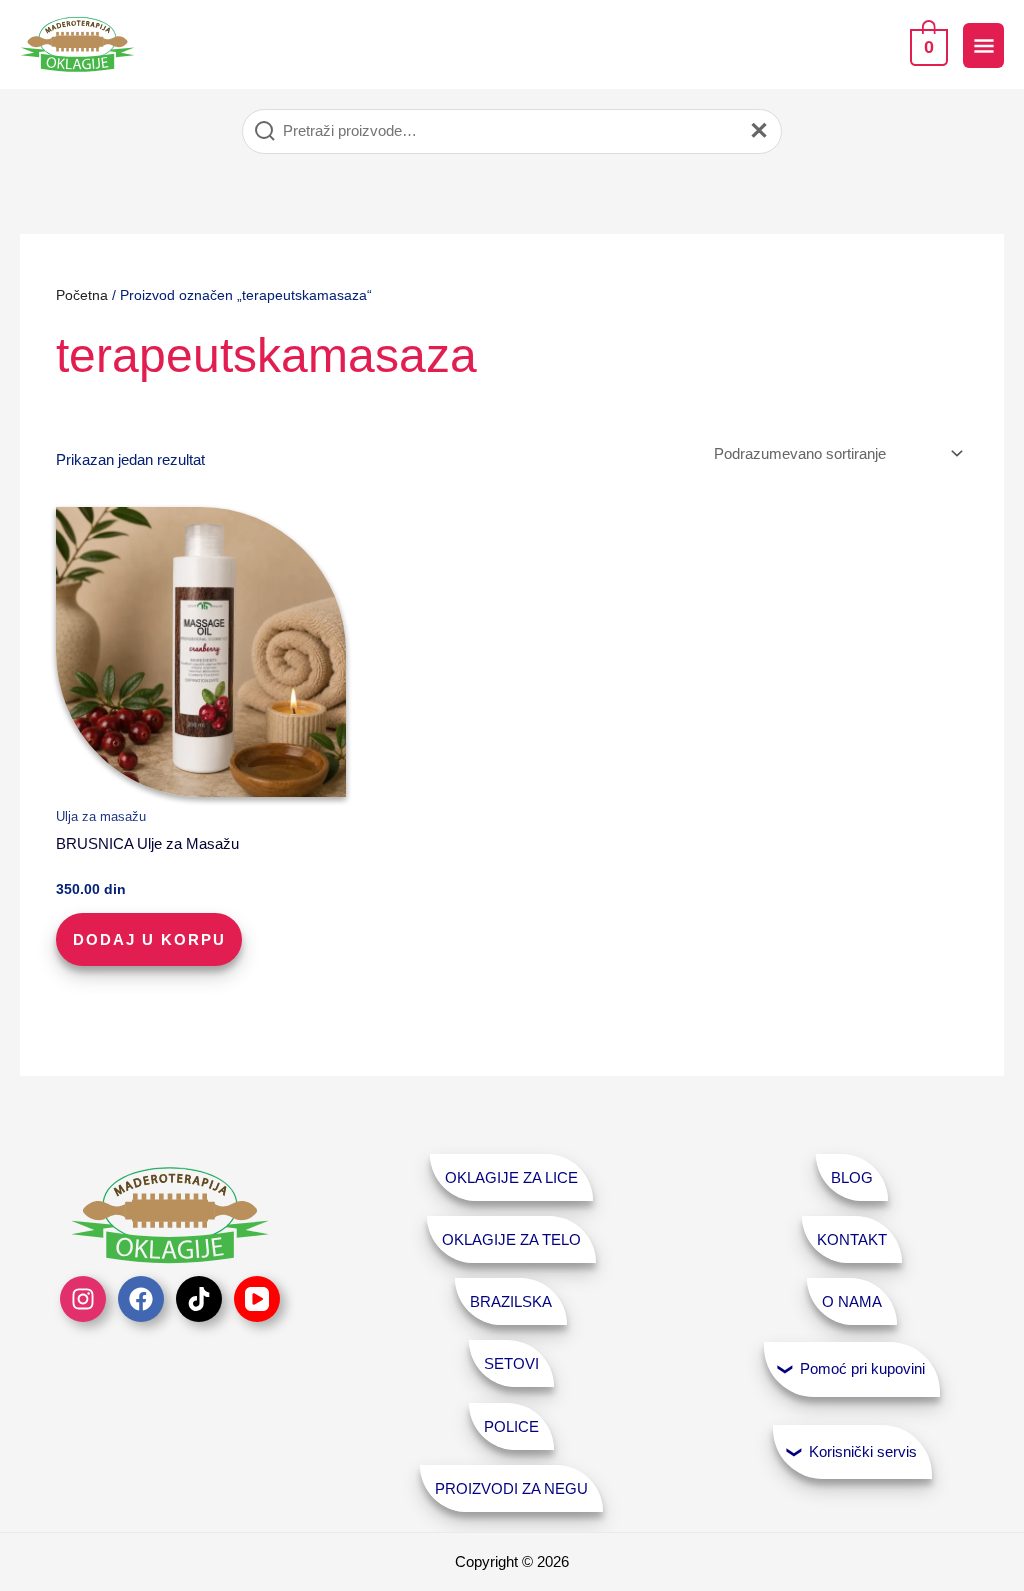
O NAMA (852, 1301)
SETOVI (511, 1363)
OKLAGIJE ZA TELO (511, 1239)
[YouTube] (257, 1299)
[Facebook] (141, 1299)
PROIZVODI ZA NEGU (511, 1488)
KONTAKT (852, 1239)
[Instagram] (83, 1299)
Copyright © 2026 (512, 1561)
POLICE (511, 1426)
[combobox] (512, 131)
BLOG (852, 1177)
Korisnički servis (863, 1451)
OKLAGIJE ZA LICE (511, 1177)
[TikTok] (199, 1299)
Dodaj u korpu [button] (149, 939)
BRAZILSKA (511, 1301)
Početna (82, 295)
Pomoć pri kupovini (862, 1368)
